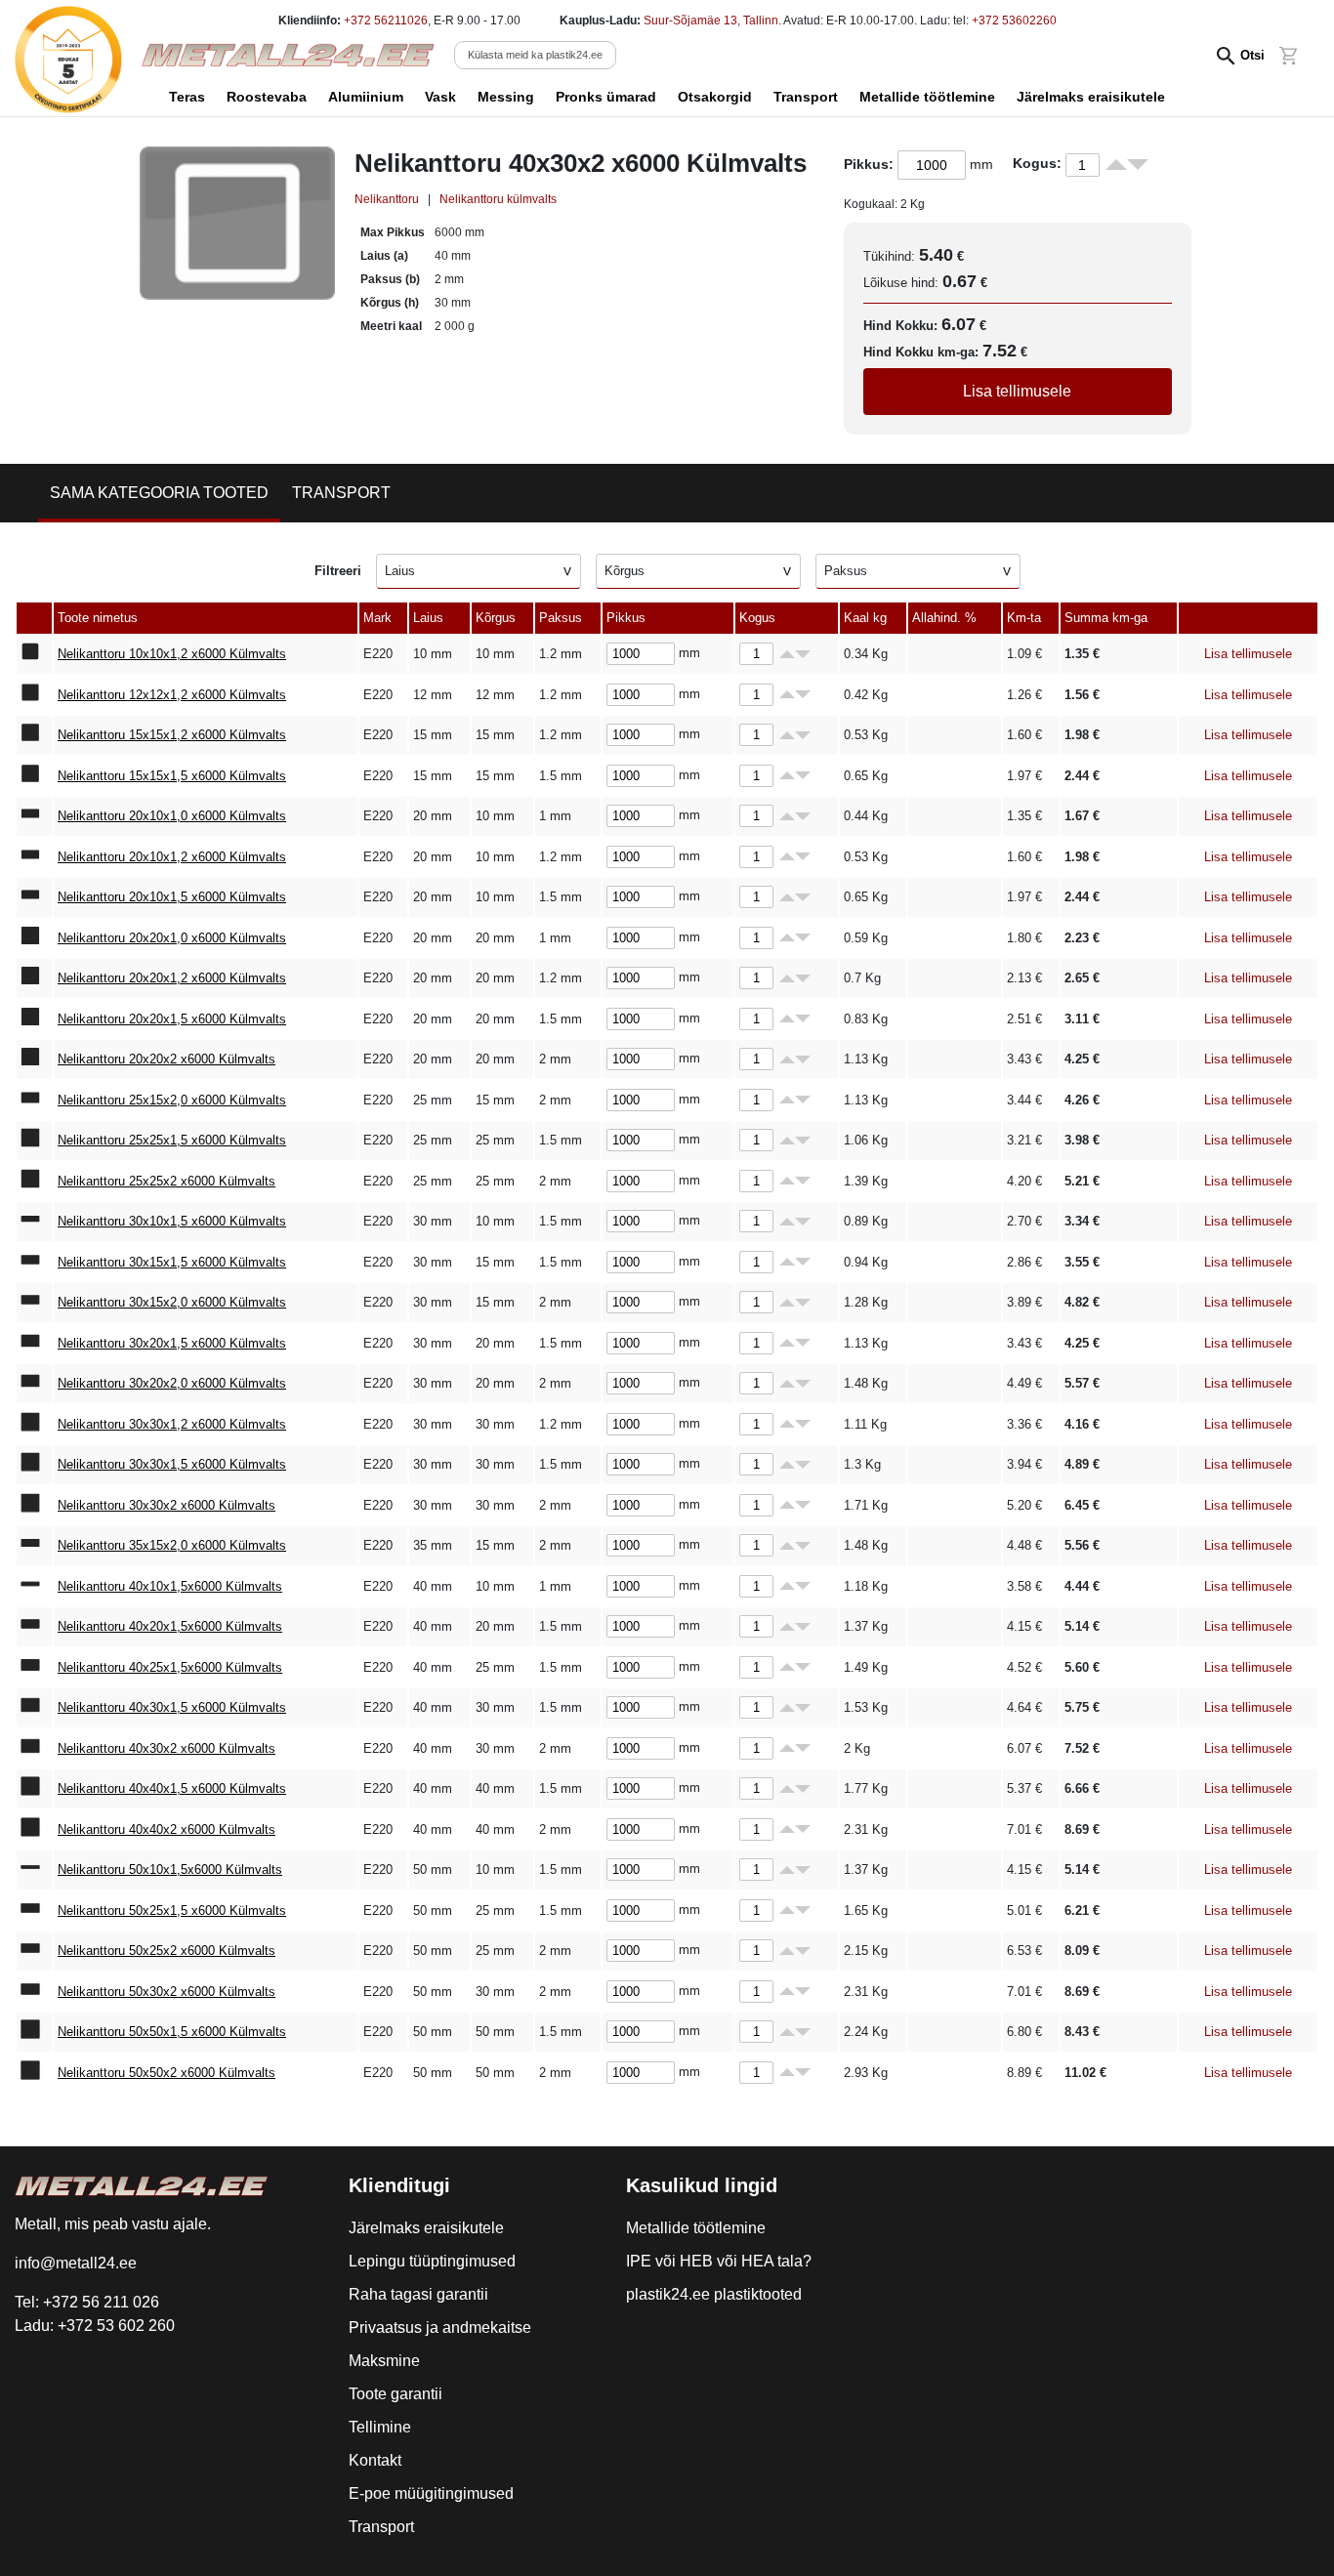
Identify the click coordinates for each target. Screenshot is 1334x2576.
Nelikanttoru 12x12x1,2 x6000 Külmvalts (172, 695)
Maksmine (384, 2361)
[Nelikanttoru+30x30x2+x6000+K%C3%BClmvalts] (34, 1506)
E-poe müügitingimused (431, 2493)
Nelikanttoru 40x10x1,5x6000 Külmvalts (170, 1586)
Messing (506, 97)
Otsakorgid (715, 97)
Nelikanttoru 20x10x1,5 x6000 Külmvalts (172, 897)
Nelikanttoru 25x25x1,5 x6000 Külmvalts (172, 1140)
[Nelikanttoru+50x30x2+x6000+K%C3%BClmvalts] (34, 1992)
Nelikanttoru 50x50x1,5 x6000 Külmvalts (172, 2032)
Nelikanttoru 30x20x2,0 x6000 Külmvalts (172, 1383)
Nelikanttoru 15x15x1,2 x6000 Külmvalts (172, 735)
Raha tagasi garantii (418, 2294)
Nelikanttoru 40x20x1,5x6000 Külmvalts (170, 1626)
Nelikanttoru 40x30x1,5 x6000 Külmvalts (172, 1707)
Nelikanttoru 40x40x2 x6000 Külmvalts (167, 1829)
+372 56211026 (386, 21)
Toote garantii (396, 2394)
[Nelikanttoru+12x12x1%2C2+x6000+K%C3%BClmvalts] (34, 695)
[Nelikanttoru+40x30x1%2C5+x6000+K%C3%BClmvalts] (34, 1708)
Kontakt (375, 2460)
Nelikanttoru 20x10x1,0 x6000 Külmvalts (172, 816)
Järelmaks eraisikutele (1091, 97)
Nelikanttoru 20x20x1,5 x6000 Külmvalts (172, 1019)
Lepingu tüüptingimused (432, 2261)
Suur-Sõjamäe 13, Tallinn (711, 21)
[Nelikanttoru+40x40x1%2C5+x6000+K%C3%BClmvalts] (34, 1789)
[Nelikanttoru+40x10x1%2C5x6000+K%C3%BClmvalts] (34, 1587)
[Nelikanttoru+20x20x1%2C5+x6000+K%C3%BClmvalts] (34, 1019)
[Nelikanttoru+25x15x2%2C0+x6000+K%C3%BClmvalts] (34, 1101)
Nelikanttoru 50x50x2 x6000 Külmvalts (167, 2073)
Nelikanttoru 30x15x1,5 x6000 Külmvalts (172, 1262)
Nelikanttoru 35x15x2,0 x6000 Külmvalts (172, 1545)
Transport (806, 97)
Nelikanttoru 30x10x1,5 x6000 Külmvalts (172, 1221)
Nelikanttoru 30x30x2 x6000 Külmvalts (167, 1505)
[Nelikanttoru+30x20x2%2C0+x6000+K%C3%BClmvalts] (34, 1384)
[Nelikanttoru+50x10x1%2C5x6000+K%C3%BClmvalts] (34, 1870)
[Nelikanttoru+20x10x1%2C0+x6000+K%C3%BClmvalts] (34, 816)
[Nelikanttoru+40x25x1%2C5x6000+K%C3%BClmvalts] (34, 1668)
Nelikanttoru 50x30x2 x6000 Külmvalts (167, 1992)
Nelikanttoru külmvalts (498, 199)
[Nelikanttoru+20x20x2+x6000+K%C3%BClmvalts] (34, 1059)
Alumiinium (366, 97)
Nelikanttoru (387, 199)
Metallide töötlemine (927, 97)
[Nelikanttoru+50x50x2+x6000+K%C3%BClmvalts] (34, 2073)
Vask (440, 97)
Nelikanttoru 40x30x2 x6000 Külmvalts (167, 1748)
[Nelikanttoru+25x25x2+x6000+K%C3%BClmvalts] (34, 1182)
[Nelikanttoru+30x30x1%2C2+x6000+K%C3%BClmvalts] (34, 1425)
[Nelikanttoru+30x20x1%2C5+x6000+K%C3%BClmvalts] (34, 1344)
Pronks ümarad (606, 97)
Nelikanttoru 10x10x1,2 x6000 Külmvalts (172, 654)
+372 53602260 (1014, 21)
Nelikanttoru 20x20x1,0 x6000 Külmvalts (172, 938)
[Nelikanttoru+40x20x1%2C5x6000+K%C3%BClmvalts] (34, 1627)
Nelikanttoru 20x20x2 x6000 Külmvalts (167, 1059)
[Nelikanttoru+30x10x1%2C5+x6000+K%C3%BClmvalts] (34, 1222)
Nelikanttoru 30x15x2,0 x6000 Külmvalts (172, 1302)
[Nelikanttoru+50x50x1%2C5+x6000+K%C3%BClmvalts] (34, 2032)
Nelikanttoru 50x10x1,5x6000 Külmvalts (170, 1870)
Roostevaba (267, 97)
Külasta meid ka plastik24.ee (535, 55)
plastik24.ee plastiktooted (714, 2294)
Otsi (1252, 55)
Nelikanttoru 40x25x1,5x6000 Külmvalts (170, 1667)
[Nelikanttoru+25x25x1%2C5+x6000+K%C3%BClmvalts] (34, 1141)
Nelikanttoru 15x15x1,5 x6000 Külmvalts (172, 776)
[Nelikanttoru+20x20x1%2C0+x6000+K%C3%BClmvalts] (34, 938)
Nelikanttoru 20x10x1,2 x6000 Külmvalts (172, 857)
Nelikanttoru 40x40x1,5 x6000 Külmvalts (172, 1788)
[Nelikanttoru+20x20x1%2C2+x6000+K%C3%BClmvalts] (34, 978)
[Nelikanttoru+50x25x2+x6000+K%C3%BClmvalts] (34, 1951)
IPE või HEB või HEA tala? (719, 2261)
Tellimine (380, 2427)
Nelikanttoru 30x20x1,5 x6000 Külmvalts (172, 1343)
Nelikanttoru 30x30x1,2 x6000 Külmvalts (172, 1424)
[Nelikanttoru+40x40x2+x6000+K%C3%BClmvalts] (34, 1830)
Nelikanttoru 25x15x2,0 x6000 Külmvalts (172, 1100)
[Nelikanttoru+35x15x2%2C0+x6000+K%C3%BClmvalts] (34, 1546)
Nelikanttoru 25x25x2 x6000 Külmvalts (167, 1181)
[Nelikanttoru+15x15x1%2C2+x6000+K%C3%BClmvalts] (34, 735)
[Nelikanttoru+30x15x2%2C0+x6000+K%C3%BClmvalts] (34, 1303)
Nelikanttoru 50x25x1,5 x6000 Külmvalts (172, 1911)
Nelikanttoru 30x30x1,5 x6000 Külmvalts (172, 1464)
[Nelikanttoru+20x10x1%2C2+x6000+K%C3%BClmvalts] (34, 857)
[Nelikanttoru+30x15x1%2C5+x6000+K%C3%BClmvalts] (34, 1263)
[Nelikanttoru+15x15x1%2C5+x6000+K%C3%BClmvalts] (34, 776)
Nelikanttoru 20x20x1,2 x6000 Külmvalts (172, 978)
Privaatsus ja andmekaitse (440, 2327)
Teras (187, 97)
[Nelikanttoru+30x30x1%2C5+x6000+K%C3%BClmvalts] (34, 1465)
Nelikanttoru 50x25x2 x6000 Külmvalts (167, 1951)
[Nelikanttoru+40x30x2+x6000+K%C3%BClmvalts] (34, 1749)
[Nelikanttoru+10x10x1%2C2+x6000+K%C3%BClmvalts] (34, 654)
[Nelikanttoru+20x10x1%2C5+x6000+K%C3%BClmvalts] (34, 897)
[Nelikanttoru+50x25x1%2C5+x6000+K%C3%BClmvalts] (34, 1911)
